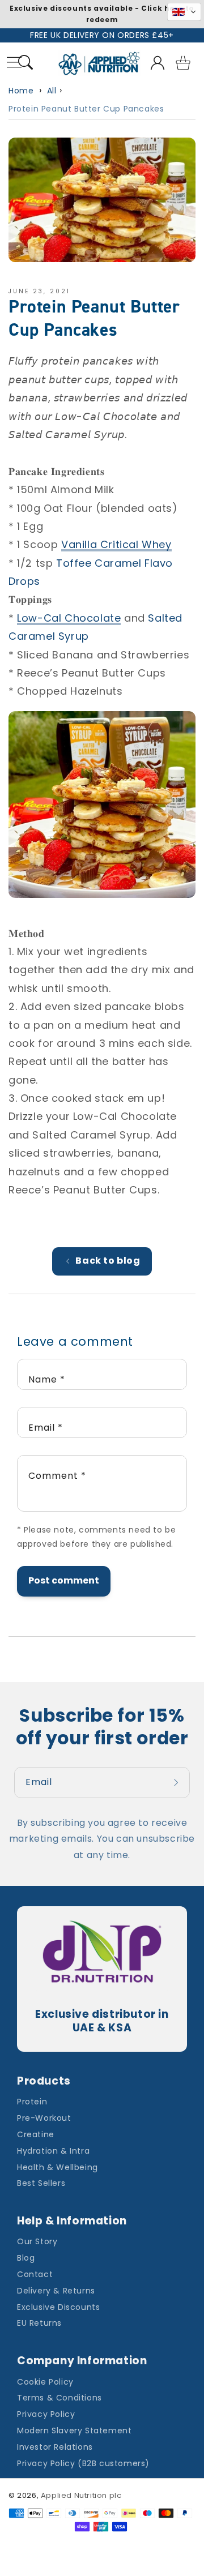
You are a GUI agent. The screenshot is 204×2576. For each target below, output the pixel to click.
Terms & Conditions (59, 2398)
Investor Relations (55, 2447)
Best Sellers (41, 2183)
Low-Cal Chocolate (69, 618)
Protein (32, 2102)
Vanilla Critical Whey (116, 544)
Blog (26, 2258)
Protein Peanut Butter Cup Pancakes (86, 109)
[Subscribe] (177, 1783)
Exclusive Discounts (58, 2307)
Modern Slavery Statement (74, 2430)
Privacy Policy (46, 2414)
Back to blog (108, 1261)
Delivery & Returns (56, 2291)
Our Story (37, 2241)
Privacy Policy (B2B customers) (83, 2463)
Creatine (36, 2134)
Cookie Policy (45, 2382)
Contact (35, 2274)
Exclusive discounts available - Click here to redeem (102, 14)
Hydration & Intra (53, 2151)
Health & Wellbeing (58, 2167)
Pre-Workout (44, 2118)
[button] (26, 64)
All (52, 91)
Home (21, 91)
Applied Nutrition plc (81, 2495)
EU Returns (39, 2323)
